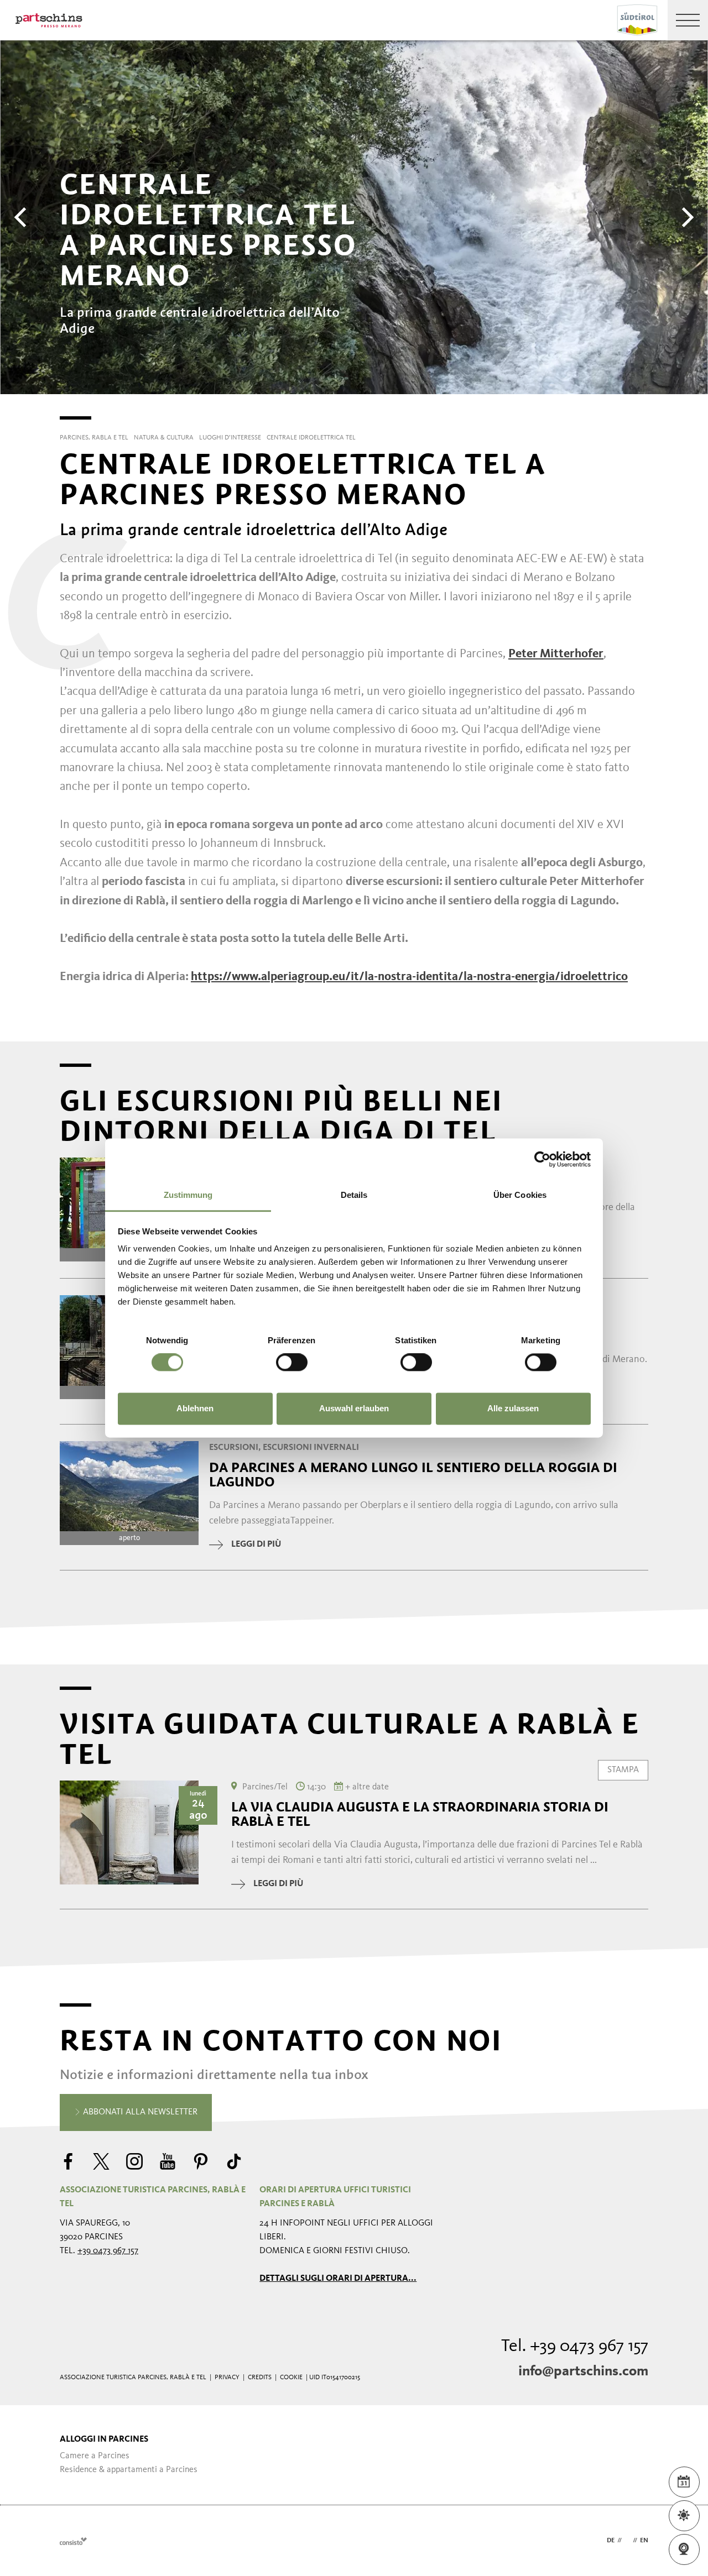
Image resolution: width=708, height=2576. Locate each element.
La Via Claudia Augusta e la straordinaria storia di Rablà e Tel (420, 1814)
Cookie (291, 2378)
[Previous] (22, 217)
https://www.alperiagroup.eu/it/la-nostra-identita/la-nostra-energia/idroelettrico (409, 977)
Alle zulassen (513, 1408)
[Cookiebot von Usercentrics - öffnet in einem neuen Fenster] (542, 1159)
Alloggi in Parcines (104, 2439)
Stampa (623, 1769)
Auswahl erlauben (354, 1408)
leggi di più (256, 1544)
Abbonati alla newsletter (139, 2112)
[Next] (686, 217)
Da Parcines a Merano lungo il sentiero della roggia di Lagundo (413, 1475)
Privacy (227, 2378)
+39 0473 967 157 (108, 2251)
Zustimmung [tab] (188, 1195)
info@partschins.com (583, 2371)
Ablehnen (195, 1408)
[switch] (292, 1363)
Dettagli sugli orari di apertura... (338, 2279)
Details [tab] (354, 1195)
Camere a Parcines (95, 2456)
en (644, 2541)
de (611, 2541)
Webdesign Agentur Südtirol (73, 2541)
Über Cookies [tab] (520, 1195)
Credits (260, 2378)
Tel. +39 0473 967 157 (575, 2347)
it (627, 2541)
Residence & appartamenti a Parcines (129, 2470)
